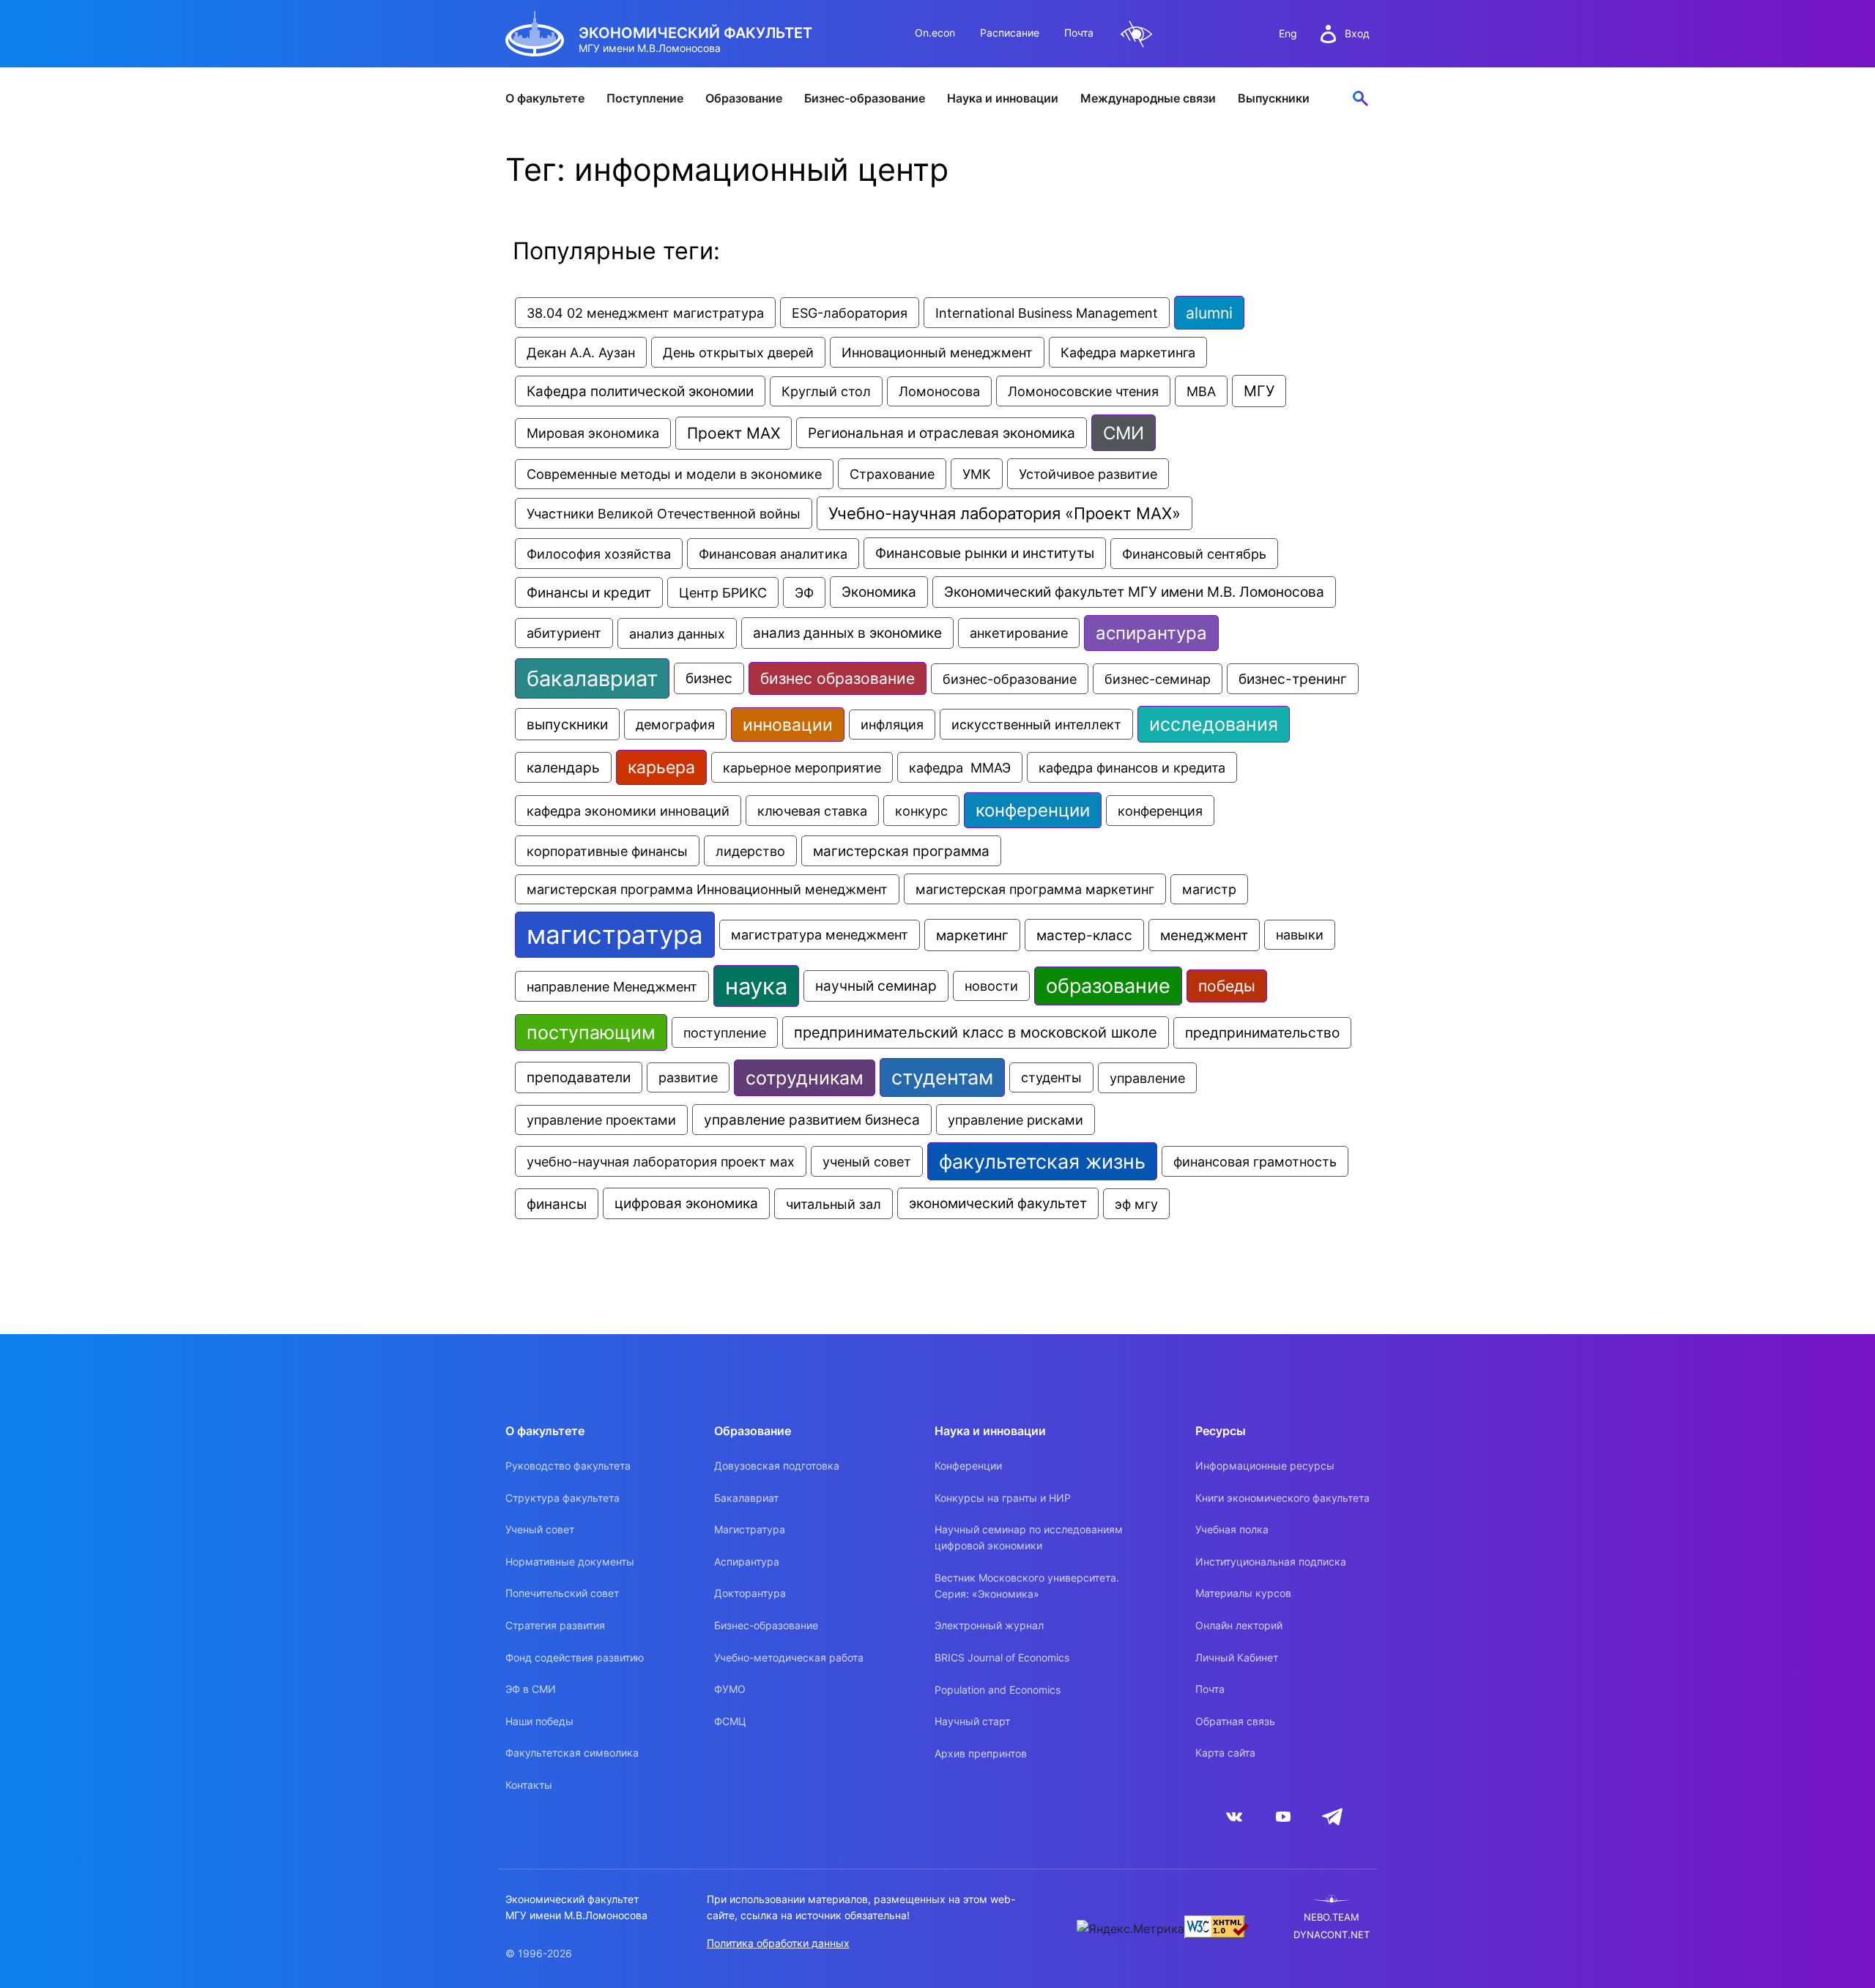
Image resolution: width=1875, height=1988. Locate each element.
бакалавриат (592, 678)
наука (756, 986)
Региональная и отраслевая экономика (942, 433)
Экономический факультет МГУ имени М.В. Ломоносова (1134, 592)
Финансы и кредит (589, 592)
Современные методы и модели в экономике (674, 474)
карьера (661, 767)
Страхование (892, 474)
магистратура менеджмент (820, 935)
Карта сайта (1225, 1753)
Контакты (529, 1785)
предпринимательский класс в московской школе (976, 1032)
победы (1227, 986)
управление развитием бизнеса (812, 1120)
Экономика (879, 592)
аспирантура (1151, 633)
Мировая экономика (593, 433)
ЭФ (804, 592)
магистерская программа (901, 851)
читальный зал (833, 1204)
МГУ (1259, 391)
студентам (942, 1077)
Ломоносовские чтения (1083, 391)
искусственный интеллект (1036, 724)
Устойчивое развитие (1088, 474)
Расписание (1010, 33)
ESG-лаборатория (850, 313)
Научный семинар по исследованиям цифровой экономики (1029, 1537)
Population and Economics (998, 1690)
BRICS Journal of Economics (1002, 1657)
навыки (1300, 935)
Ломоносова (939, 391)
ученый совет (867, 1161)
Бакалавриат (746, 1498)
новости (991, 986)
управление (1147, 1078)
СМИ (1124, 433)
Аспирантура (747, 1561)
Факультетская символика (572, 1753)
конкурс (921, 811)
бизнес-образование (1010, 679)
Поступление (645, 98)
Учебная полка (1232, 1529)
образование (1108, 986)
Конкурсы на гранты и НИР (1003, 1498)
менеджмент (1204, 935)
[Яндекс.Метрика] (1130, 1929)
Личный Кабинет (1237, 1657)
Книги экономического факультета (1282, 1498)
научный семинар (876, 986)
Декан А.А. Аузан (581, 352)
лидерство (750, 851)
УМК (977, 474)
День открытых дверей (738, 352)
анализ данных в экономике (847, 633)
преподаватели (579, 1077)
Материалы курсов (1243, 1593)
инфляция (892, 725)
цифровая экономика (686, 1203)
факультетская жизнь (1042, 1161)
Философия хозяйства (599, 554)
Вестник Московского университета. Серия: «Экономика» (1027, 1586)
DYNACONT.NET (1332, 1935)
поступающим (591, 1032)
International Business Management (1047, 313)
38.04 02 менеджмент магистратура (645, 313)
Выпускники (1274, 98)
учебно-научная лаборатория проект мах (661, 1161)
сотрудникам (805, 1078)
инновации (788, 725)
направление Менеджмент (612, 986)
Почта (1079, 33)
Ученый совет (540, 1529)
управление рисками (1016, 1120)
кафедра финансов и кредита (1132, 767)
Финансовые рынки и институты (985, 553)
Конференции (968, 1466)
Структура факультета (562, 1498)
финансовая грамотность (1255, 1161)
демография (675, 725)
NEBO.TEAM (1332, 1917)
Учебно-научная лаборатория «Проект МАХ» (1005, 513)
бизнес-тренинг (1293, 679)
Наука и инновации (1003, 98)
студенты (1051, 1077)
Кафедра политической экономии (640, 391)
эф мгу (1136, 1204)
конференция (1160, 811)
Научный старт (972, 1721)
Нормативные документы (570, 1561)
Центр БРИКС (723, 592)
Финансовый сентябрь (1194, 554)
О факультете (545, 98)
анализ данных (677, 633)
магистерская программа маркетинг (1035, 889)
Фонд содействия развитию (575, 1657)
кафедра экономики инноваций (628, 811)
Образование (744, 98)
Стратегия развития (555, 1625)
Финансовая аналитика (773, 554)
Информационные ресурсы (1265, 1466)
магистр (1209, 889)
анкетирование (1019, 633)
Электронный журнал (989, 1625)
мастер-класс (1084, 935)
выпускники (567, 724)
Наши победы (539, 1721)
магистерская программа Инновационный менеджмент (707, 889)
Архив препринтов (981, 1753)
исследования (1214, 724)
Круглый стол (826, 391)
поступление (725, 1032)
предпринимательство (1262, 1033)
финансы (557, 1204)
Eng (1288, 33)
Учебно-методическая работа (789, 1657)
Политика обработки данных (778, 1943)
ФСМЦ (730, 1721)
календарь (563, 767)
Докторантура (750, 1593)
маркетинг (972, 935)
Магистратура (750, 1529)
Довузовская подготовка (777, 1466)
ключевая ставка (812, 811)
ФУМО (730, 1689)
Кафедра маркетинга (1128, 352)
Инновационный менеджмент (937, 352)
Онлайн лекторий (1239, 1625)
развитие (688, 1077)
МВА (1201, 391)
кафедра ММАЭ (960, 767)
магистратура (615, 935)
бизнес (709, 678)
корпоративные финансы (607, 851)
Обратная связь (1235, 1721)
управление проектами (601, 1120)
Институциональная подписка (1271, 1561)
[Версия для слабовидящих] (1137, 34)
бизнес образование (838, 678)
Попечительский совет (562, 1593)
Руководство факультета (568, 1466)
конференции (1033, 810)
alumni (1209, 313)
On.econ (935, 33)
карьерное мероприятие (802, 767)
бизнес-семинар (1158, 679)
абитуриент (564, 633)
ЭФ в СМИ (531, 1689)
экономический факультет (998, 1203)
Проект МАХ (734, 433)
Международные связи (1148, 98)
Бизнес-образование (865, 98)
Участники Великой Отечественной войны (664, 513)
